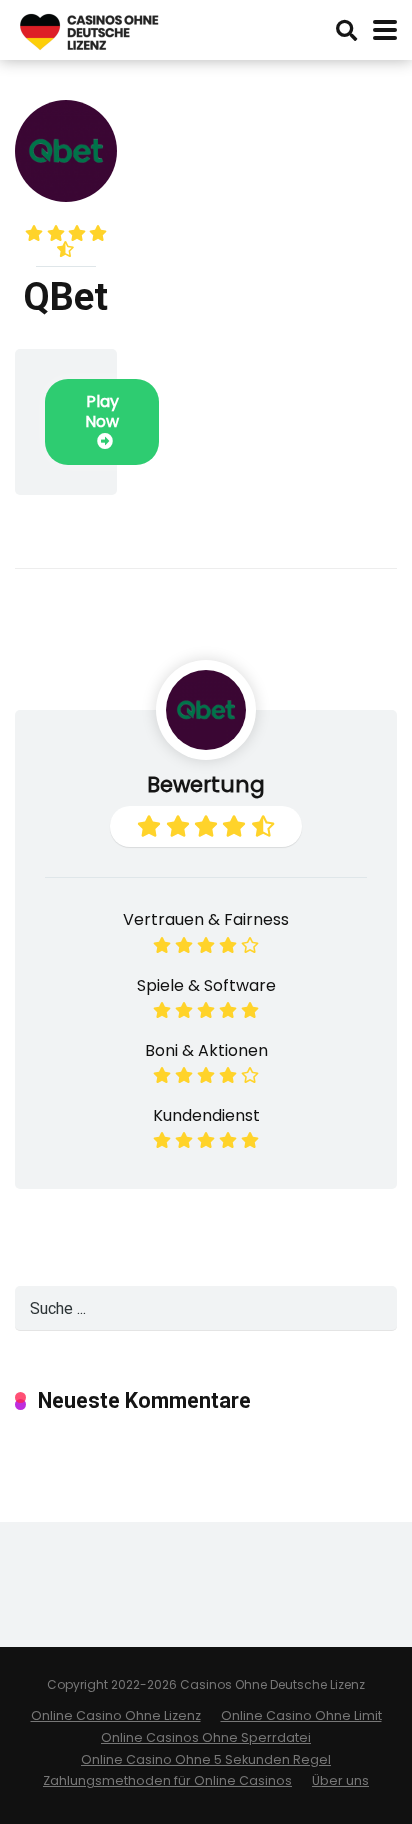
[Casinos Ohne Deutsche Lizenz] (90, 29)
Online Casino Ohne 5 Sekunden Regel (206, 1759)
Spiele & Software (206, 985)
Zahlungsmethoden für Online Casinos (167, 1780)
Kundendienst (206, 1115)
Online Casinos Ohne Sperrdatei (206, 1737)
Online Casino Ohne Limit (301, 1715)
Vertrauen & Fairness (206, 919)
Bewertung (206, 784)
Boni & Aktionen (206, 1050)
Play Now (102, 411)
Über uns (340, 1780)
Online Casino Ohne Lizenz (116, 1715)
